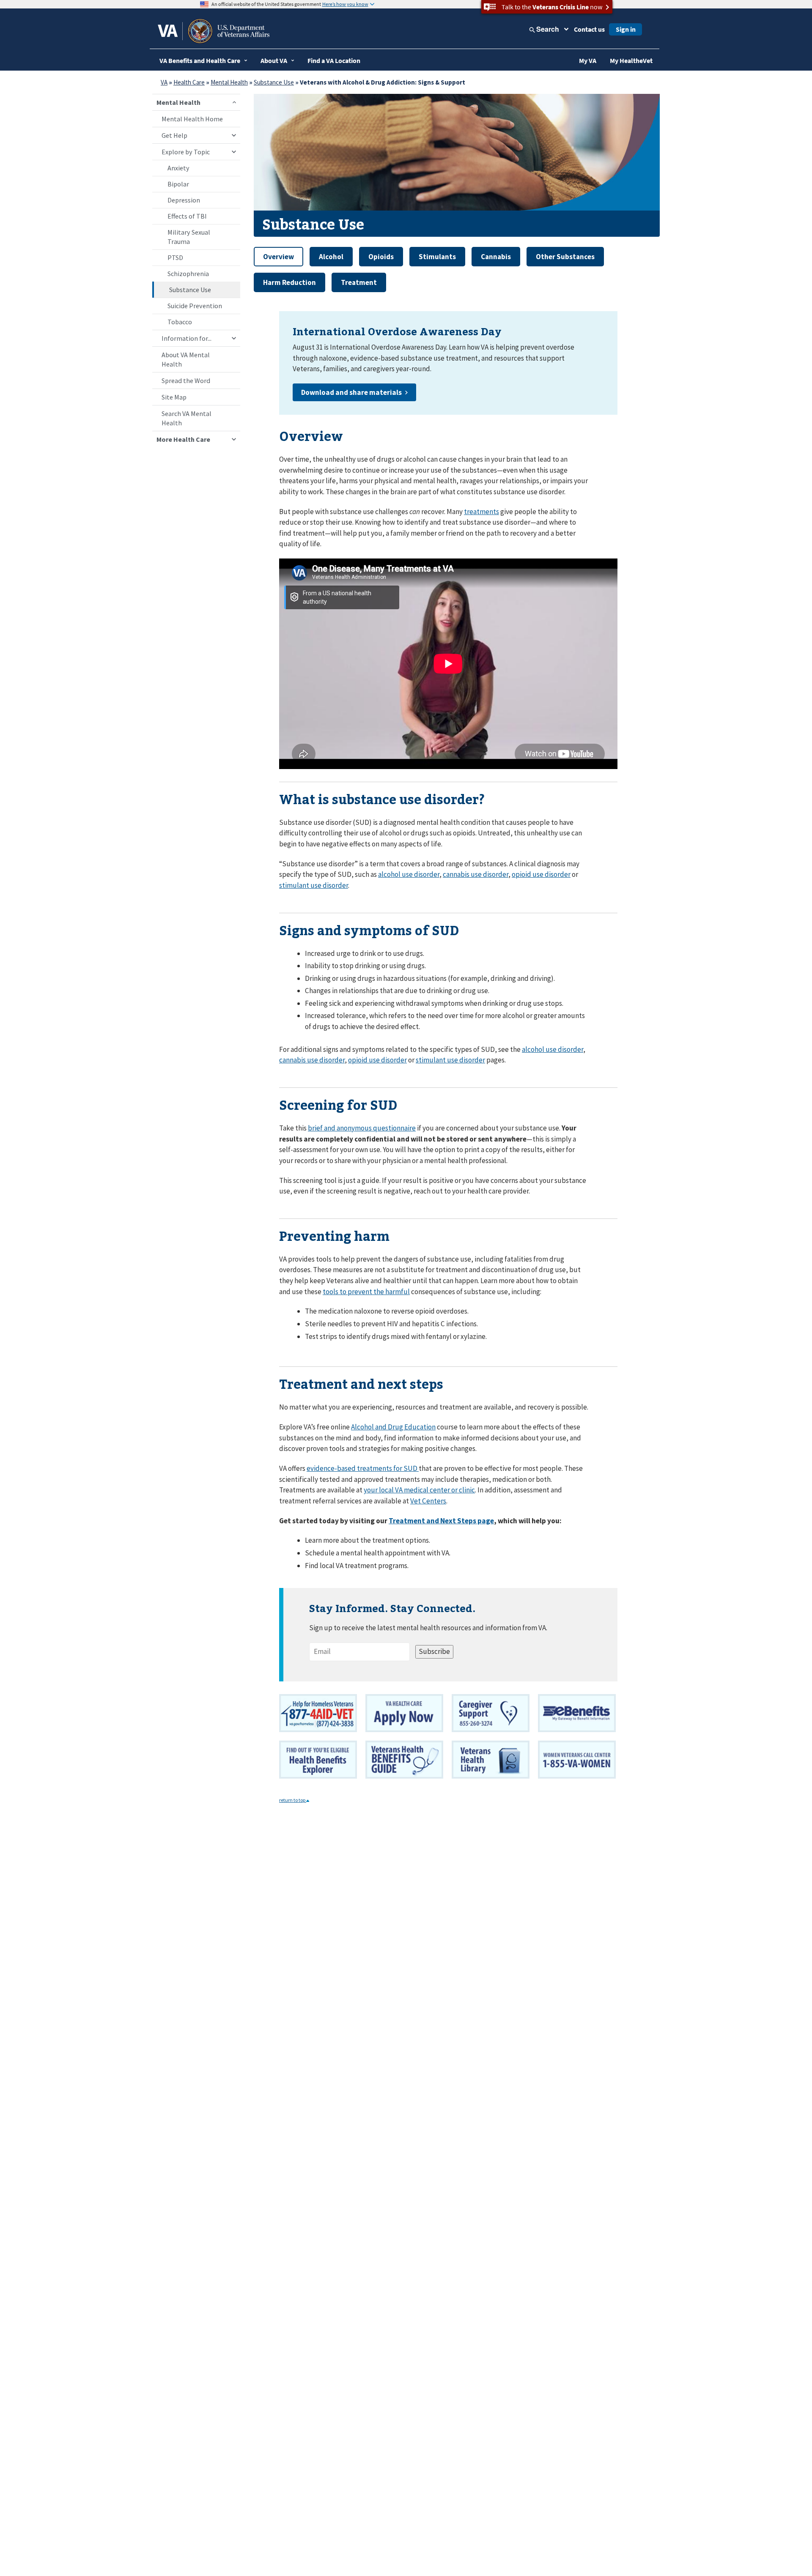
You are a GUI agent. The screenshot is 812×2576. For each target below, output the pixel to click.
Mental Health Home (192, 119)
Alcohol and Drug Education (393, 1427)
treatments (481, 512)
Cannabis (496, 257)
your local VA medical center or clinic (419, 1490)
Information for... (187, 338)
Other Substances (565, 257)
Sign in (626, 29)
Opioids (381, 257)
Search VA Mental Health (187, 418)
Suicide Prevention (195, 306)
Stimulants (437, 257)
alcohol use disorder (409, 874)
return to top (293, 1800)
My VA (588, 60)
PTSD (175, 257)
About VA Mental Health (186, 359)
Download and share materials (351, 392)
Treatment (359, 282)
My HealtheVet (631, 60)
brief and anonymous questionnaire (362, 1128)
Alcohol (331, 257)
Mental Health (229, 82)
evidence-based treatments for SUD (363, 1468)
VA (164, 82)
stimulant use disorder (314, 885)
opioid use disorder (541, 874)
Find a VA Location (334, 60)
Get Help (174, 135)
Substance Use (274, 82)
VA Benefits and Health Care (200, 60)
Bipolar (178, 184)
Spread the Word (186, 381)
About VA (274, 60)
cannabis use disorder (476, 874)
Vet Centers (428, 1501)
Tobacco (180, 322)
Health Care (189, 82)
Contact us (589, 29)
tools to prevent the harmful (366, 1292)
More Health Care (183, 439)
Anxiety (178, 168)
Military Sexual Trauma (189, 237)
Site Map (174, 397)
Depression (184, 200)
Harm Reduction (289, 282)
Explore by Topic (186, 152)
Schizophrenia (188, 274)
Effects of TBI (187, 216)
